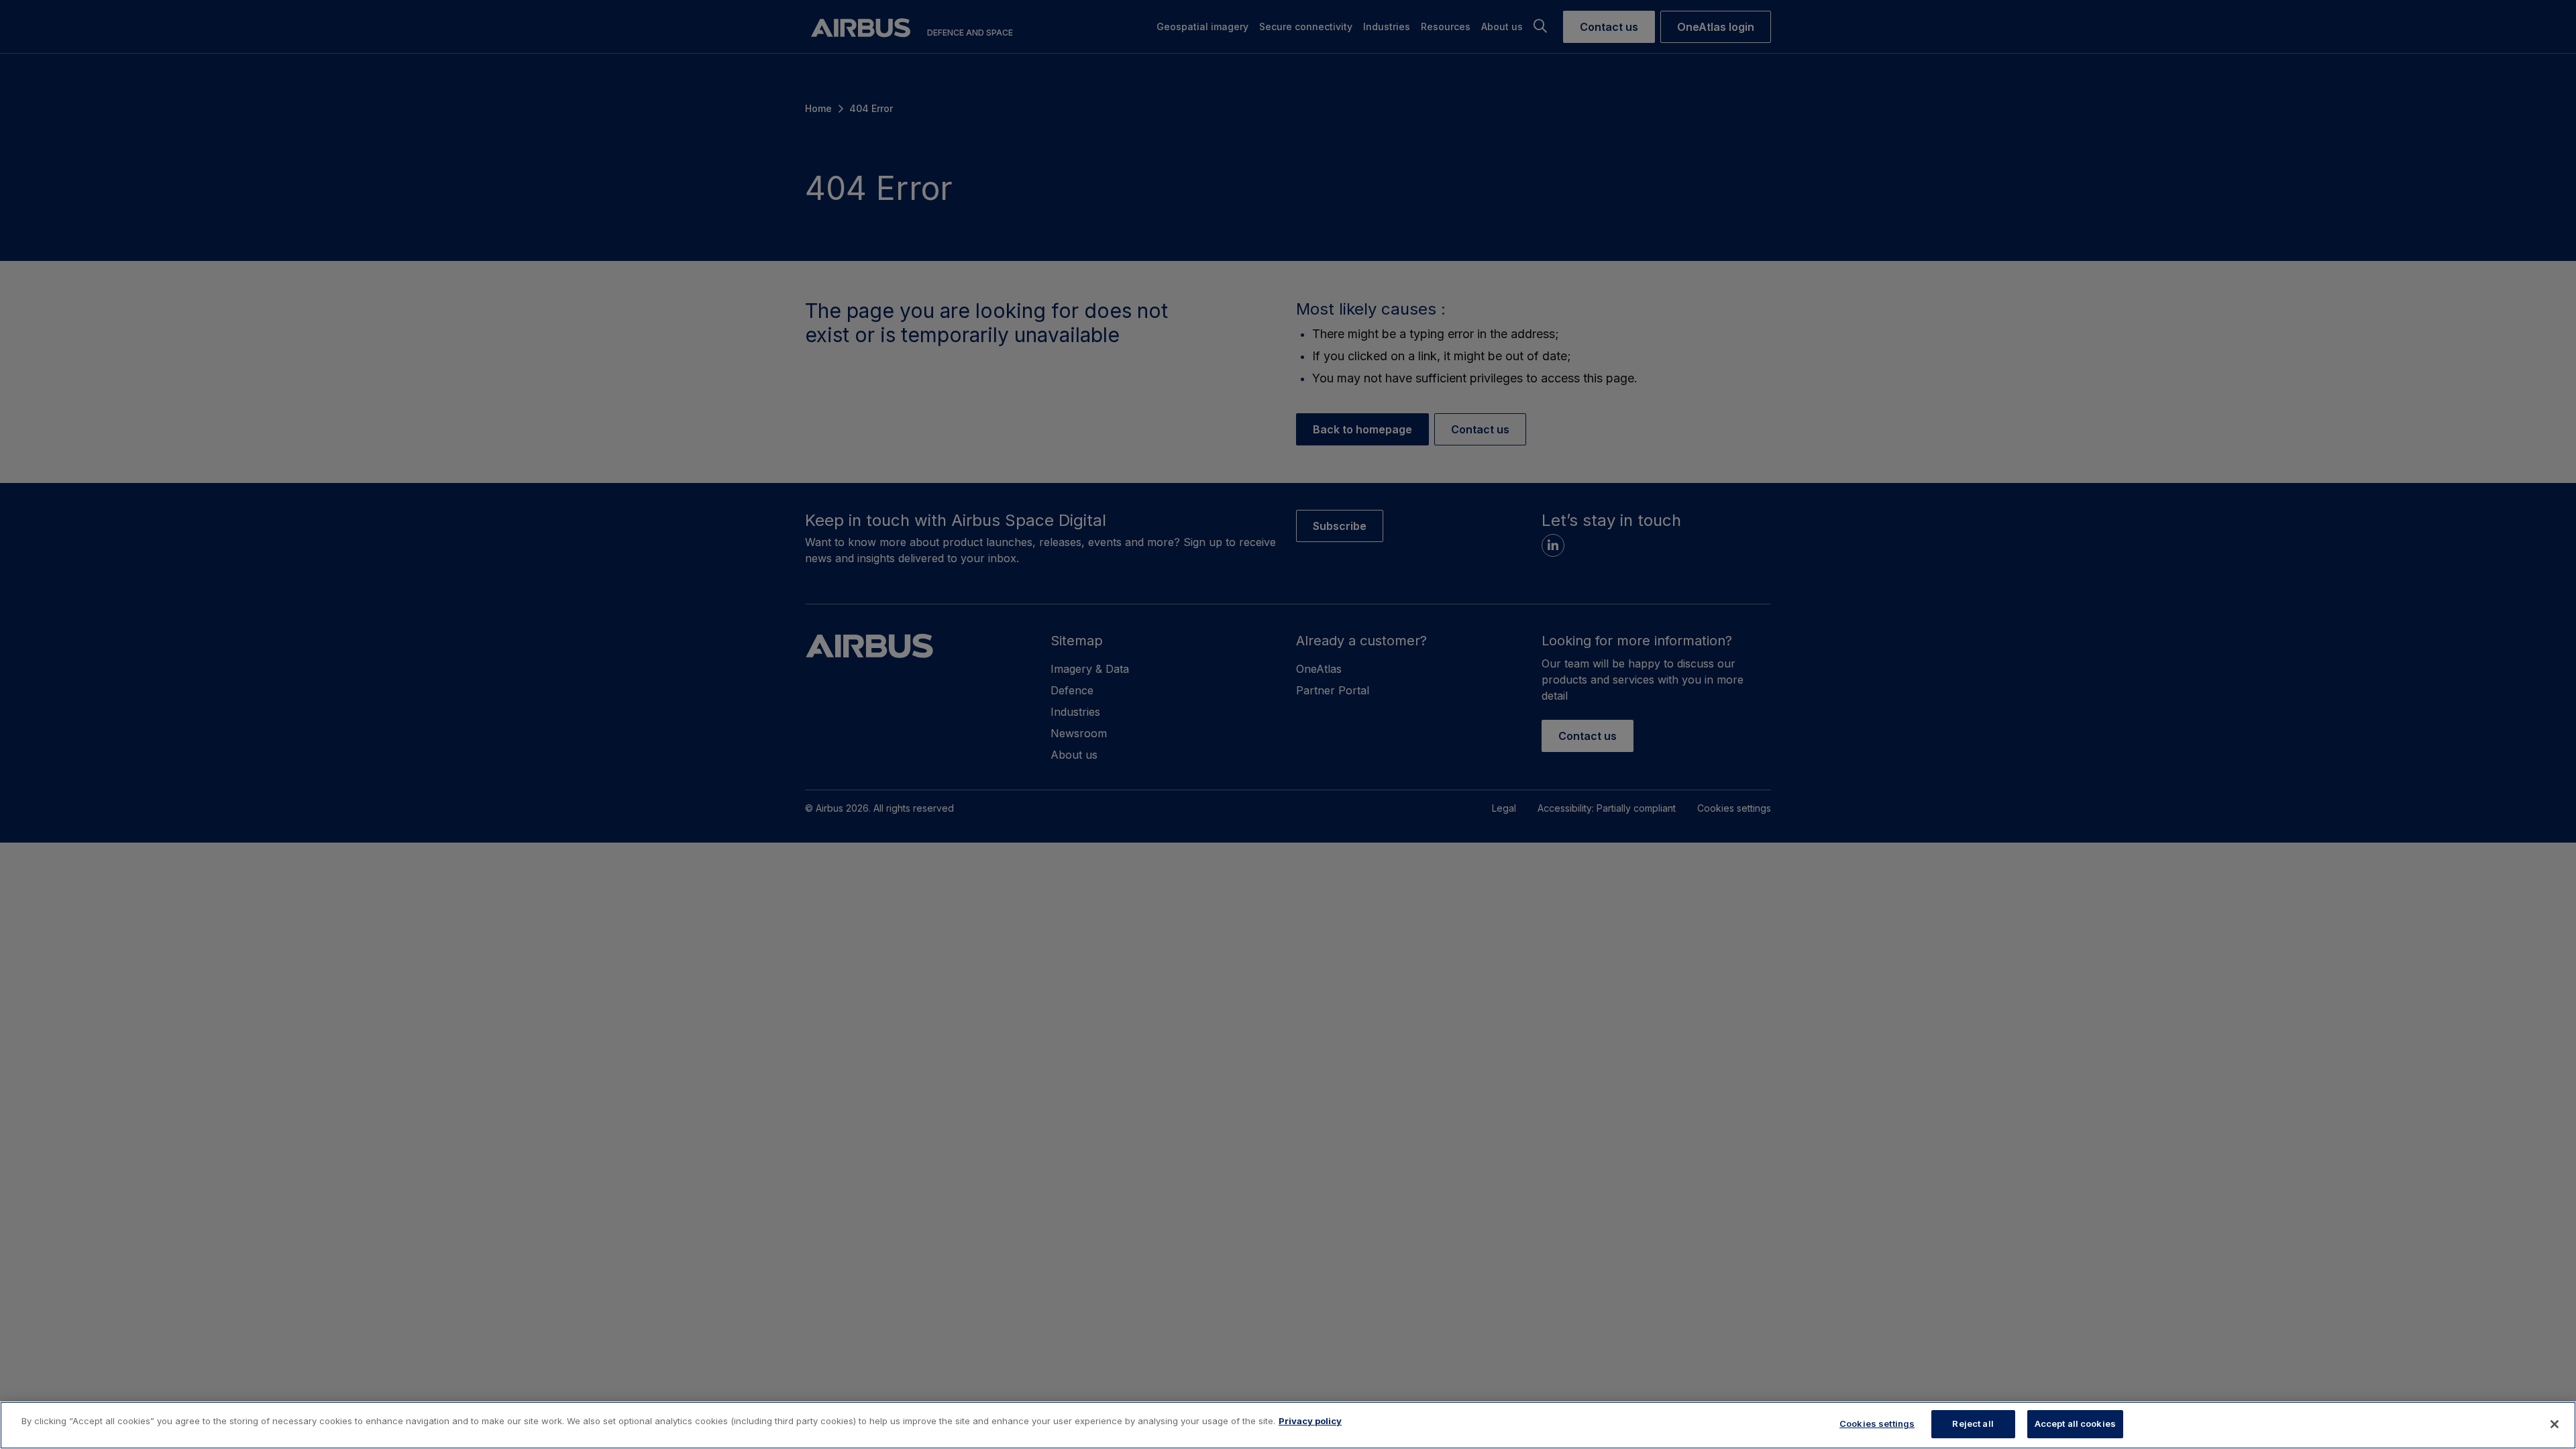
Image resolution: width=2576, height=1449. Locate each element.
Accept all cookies (2075, 1424)
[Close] (2555, 1424)
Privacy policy (1310, 1421)
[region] (1288, 1425)
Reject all (1973, 1424)
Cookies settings (1877, 1424)
